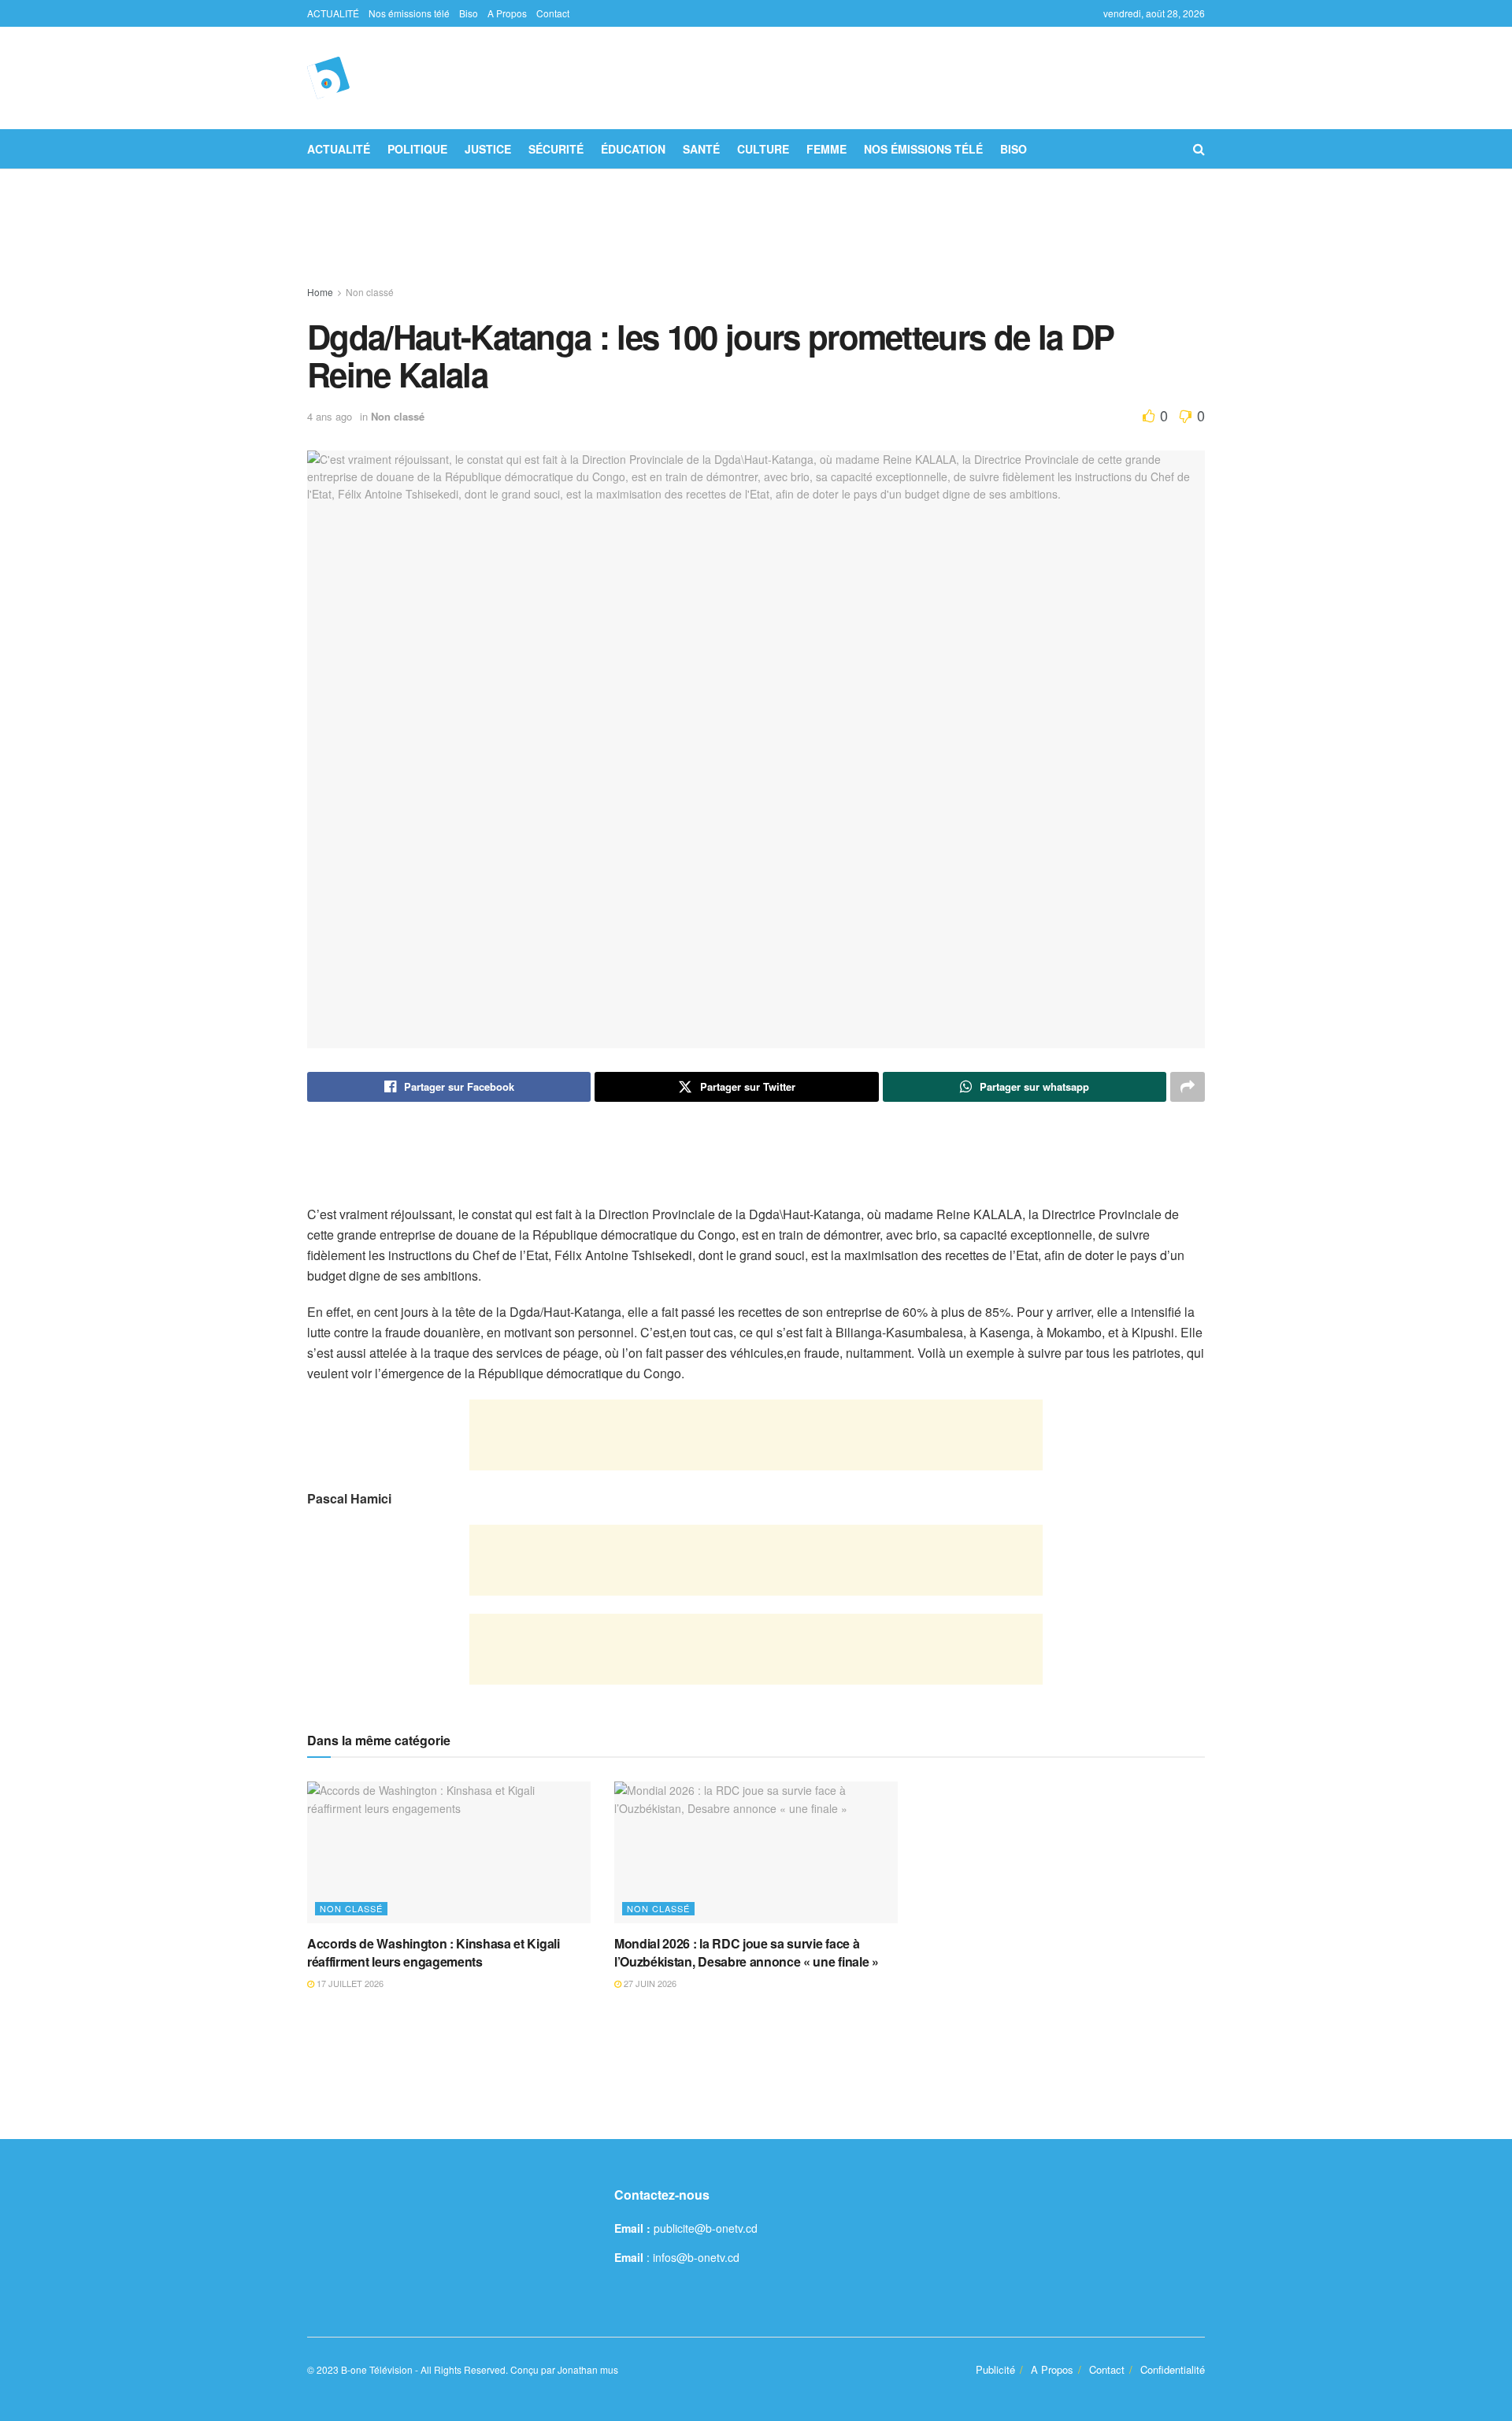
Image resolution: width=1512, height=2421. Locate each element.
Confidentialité (1173, 2369)
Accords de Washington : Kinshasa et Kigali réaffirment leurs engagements (434, 1952)
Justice (488, 149)
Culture (763, 149)
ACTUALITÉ (333, 13)
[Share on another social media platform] (1188, 1087)
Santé (701, 149)
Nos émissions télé (409, 13)
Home (320, 292)
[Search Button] (1199, 149)
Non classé (370, 292)
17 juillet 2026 (349, 1983)
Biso (469, 13)
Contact (553, 13)
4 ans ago (330, 416)
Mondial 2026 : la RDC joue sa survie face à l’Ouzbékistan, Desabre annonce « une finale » (747, 1952)
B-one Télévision (377, 2369)
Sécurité (556, 149)
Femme (826, 149)
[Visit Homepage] (328, 78)
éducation (633, 149)
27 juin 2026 (649, 1983)
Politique (417, 149)
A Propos (507, 13)
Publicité (995, 2369)
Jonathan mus (588, 2369)
